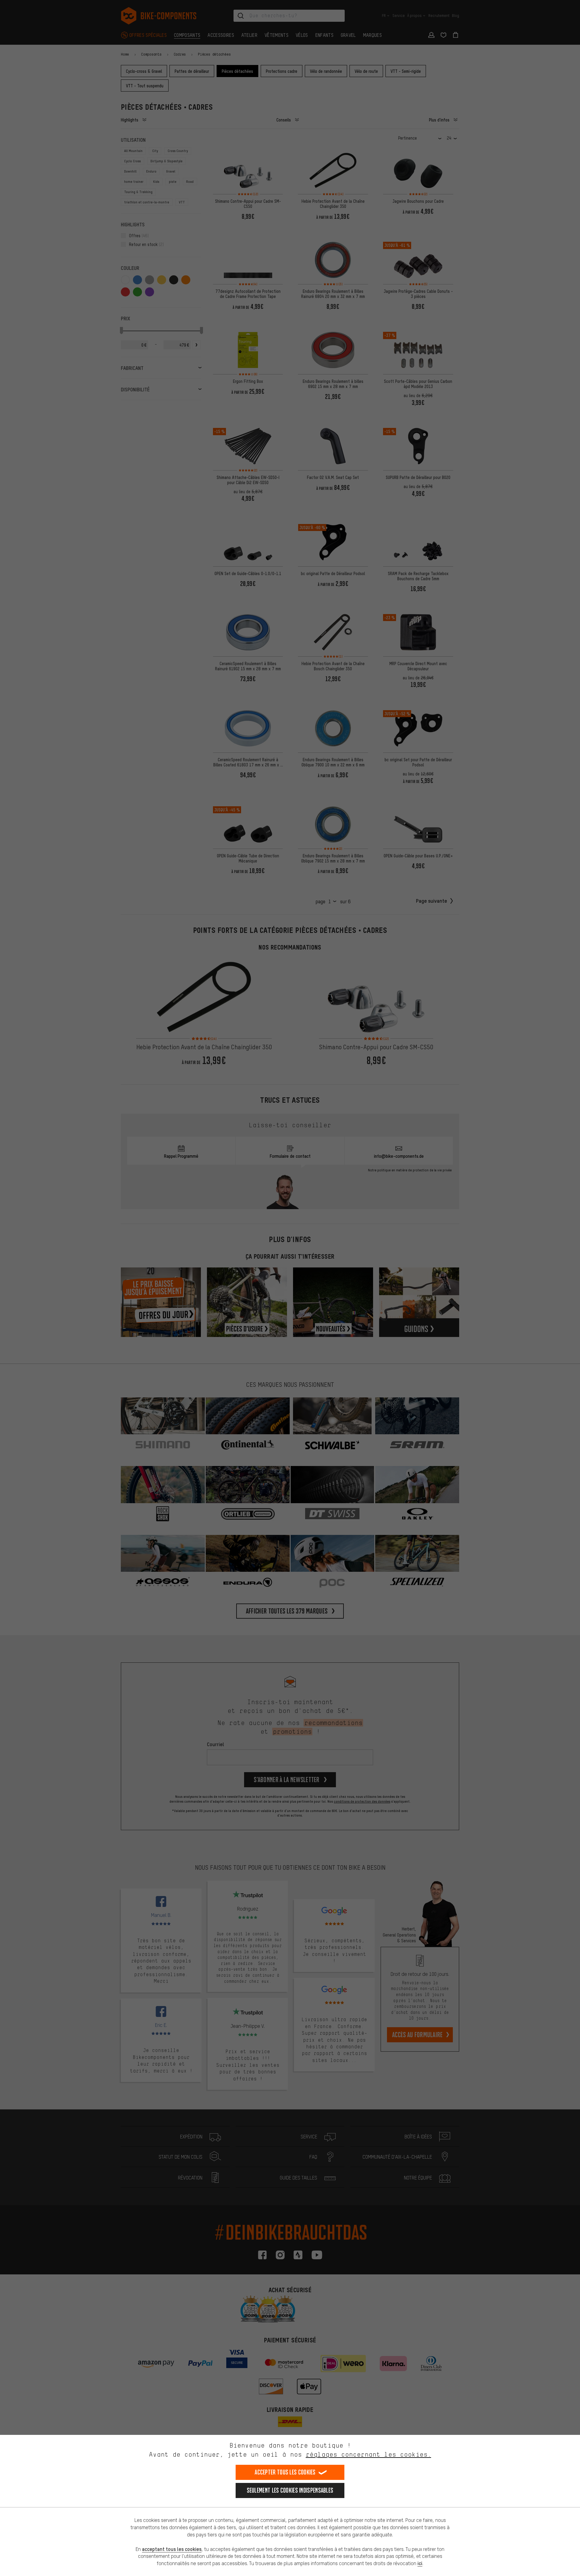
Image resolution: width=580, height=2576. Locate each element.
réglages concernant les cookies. (368, 2454)
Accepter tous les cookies (285, 2472)
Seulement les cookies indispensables (290, 2490)
